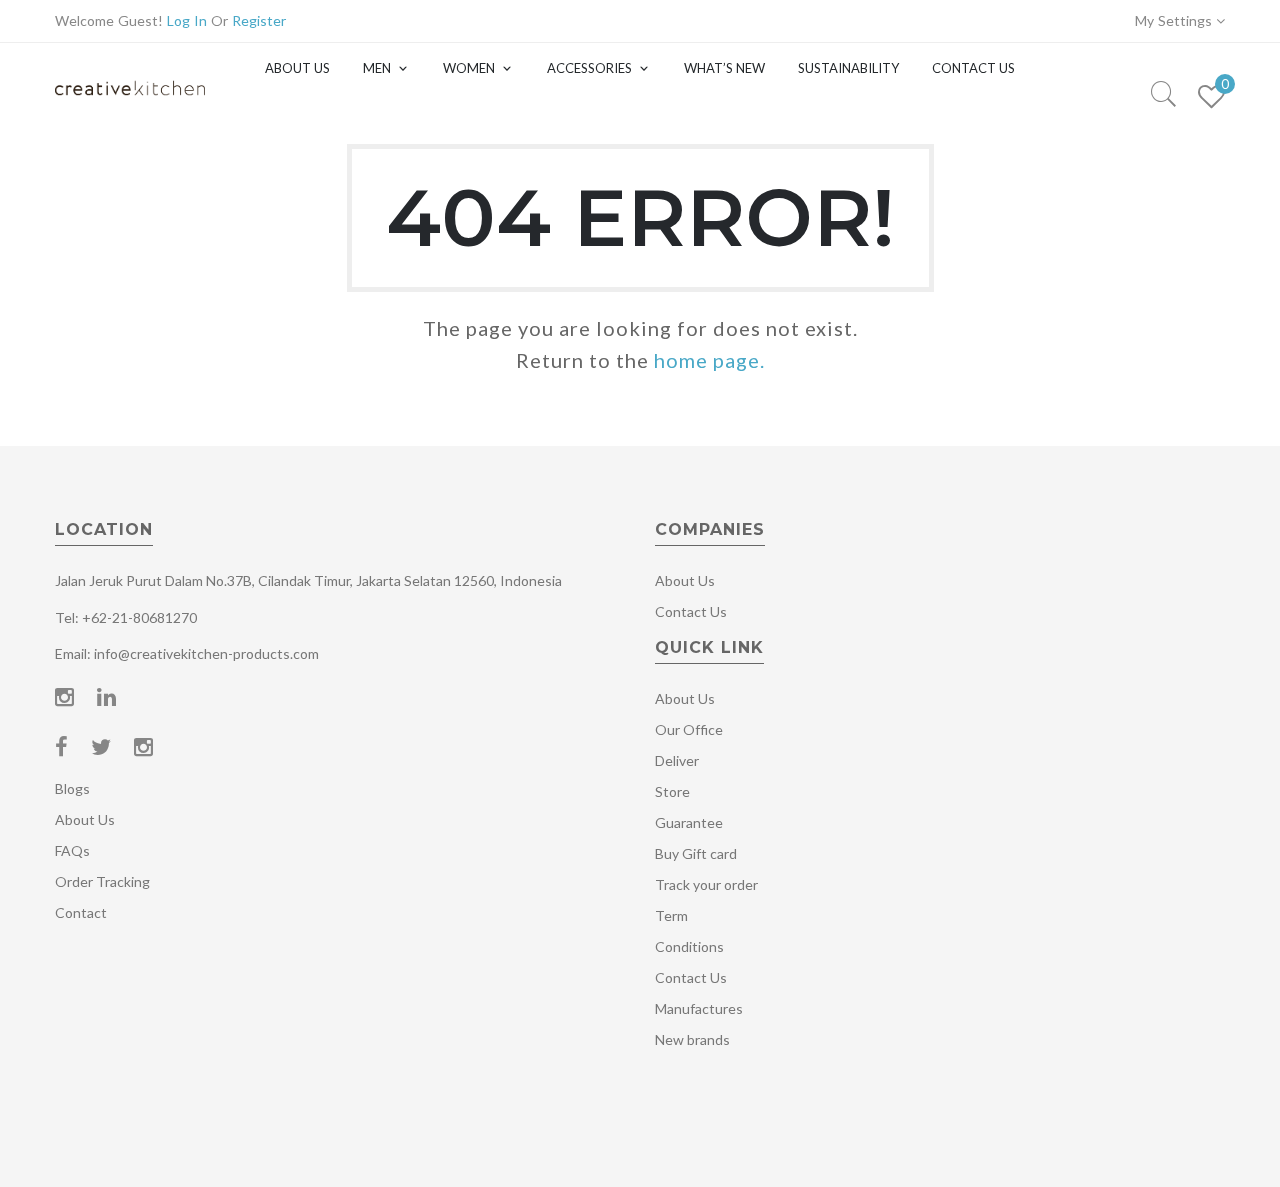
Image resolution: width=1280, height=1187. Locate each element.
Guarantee (689, 822)
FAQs (72, 850)
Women (469, 68)
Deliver (677, 760)
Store (672, 791)
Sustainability (848, 68)
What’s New (724, 68)
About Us (297, 68)
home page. (709, 360)
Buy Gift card (696, 853)
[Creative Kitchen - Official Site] (130, 107)
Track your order (706, 884)
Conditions (689, 946)
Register (259, 20)
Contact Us (973, 68)
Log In (187, 20)
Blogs (72, 788)
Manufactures (699, 1008)
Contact (81, 912)
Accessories (589, 68)
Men (377, 68)
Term (671, 915)
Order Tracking (102, 881)
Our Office (689, 729)
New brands (692, 1039)
